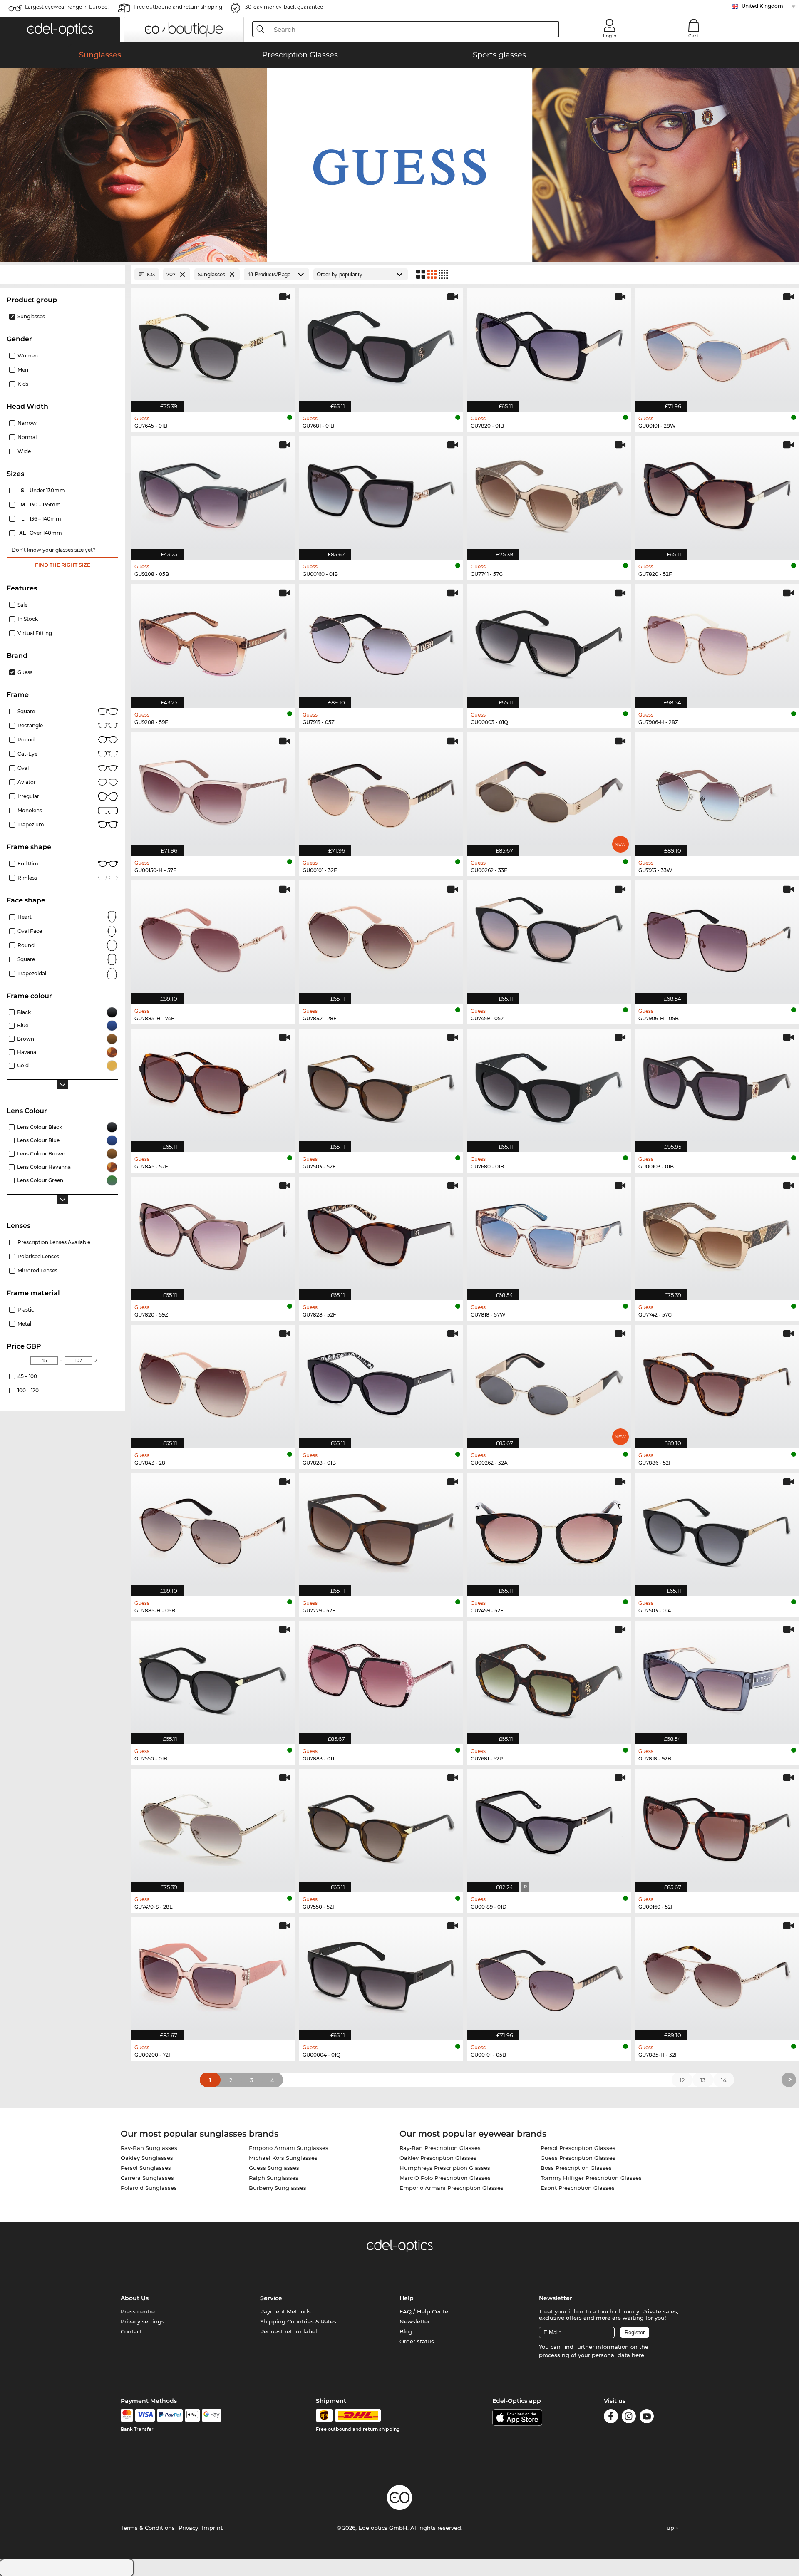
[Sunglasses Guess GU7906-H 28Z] (717, 642)
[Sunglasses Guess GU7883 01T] (381, 1678)
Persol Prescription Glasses (578, 2148)
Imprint (212, 2528)
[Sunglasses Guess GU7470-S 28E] (213, 1826)
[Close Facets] (62, 274)
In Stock (28, 619)
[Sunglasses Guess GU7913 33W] (717, 790)
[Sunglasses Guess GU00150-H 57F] (213, 790)
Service (271, 2298)
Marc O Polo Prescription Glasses (445, 2178)
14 (724, 2080)
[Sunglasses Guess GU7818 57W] (549, 1234)
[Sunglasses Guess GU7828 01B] (381, 1382)
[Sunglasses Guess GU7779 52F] (381, 1530)
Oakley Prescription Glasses (438, 2158)
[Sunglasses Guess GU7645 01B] (213, 345)
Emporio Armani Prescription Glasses (452, 2188)
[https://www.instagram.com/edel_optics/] (629, 2418)
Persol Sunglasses (146, 2168)
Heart (25, 917)
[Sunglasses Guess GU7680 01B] (549, 1086)
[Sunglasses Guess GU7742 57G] (717, 1234)
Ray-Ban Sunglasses (149, 2148)
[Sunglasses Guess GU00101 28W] (717, 345)
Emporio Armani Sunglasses (289, 2148)
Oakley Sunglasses (147, 2158)
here (638, 2355)
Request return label (289, 2331)
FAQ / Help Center (425, 2311)
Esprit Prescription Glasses (578, 2188)
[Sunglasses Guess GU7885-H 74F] (213, 938)
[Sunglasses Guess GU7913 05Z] (381, 642)
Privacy (188, 2528)
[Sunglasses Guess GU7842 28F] (381, 938)
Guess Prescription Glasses (578, 2158)
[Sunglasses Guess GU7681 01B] (381, 345)
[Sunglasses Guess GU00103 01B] (717, 1086)
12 (682, 2080)
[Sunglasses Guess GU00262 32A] (549, 1382)
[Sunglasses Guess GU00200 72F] (213, 1974)
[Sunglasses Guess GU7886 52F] (717, 1382)
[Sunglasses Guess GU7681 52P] (549, 1678)
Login (610, 36)
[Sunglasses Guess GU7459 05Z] (549, 938)
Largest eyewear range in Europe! (67, 7)
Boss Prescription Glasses (576, 2168)
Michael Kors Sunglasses (283, 2158)
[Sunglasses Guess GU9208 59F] (213, 642)
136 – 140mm (42, 519)
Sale (22, 605)
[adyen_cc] (127, 2415)
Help (407, 2298)
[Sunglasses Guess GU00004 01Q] (381, 1974)
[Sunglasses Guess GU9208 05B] (213, 493)
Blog (406, 2331)
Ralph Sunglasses (274, 2178)
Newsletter (415, 2321)
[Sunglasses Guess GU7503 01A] (717, 1530)
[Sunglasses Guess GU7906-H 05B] (717, 938)
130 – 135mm (41, 505)
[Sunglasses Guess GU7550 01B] (213, 1678)
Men (23, 370)
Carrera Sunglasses (147, 2178)
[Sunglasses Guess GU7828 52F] (381, 1234)
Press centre (138, 2311)
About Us (135, 2298)
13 (703, 2080)
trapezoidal (32, 973)
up (671, 2528)
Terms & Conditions (148, 2528)
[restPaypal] (170, 2415)
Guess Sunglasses (274, 2168)
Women (28, 356)
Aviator (27, 782)
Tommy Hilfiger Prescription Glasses (591, 2178)
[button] (60, 30)
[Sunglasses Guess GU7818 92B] (717, 1678)
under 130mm (43, 490)
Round (26, 740)
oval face (30, 931)
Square (26, 711)
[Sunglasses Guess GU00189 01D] (549, 1826)
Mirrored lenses (37, 1271)
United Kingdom (762, 6)
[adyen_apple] (192, 2415)
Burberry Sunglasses (278, 2188)
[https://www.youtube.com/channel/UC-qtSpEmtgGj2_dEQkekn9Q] (647, 2418)
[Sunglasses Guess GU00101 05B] (549, 1974)
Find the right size (63, 565)
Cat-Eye (27, 754)
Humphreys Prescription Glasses (445, 2168)
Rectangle (30, 725)
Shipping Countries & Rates (298, 2321)
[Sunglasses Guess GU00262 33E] (549, 790)
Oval (23, 768)
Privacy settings (143, 2321)
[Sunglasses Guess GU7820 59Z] (213, 1234)
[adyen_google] (212, 2415)
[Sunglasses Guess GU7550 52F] (381, 1826)
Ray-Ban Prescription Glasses (440, 2148)
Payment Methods (285, 2311)
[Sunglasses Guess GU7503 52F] (381, 1086)
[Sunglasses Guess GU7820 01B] (549, 345)
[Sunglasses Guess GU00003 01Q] (549, 642)
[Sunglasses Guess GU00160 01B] (381, 493)
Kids (23, 384)
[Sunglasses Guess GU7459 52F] (549, 1530)
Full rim (28, 864)
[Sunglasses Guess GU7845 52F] (213, 1086)
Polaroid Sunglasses (149, 2188)
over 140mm (41, 533)
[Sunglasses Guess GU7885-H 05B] (213, 1530)
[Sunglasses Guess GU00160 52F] (717, 1826)
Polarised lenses (38, 1256)
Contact (131, 2331)
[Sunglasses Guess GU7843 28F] (213, 1382)
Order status (417, 2341)
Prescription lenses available (54, 1242)
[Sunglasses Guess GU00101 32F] (381, 790)
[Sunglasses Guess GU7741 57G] (549, 493)
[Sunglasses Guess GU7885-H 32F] (717, 1974)
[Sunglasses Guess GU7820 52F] (717, 493)
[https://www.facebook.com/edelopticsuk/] (611, 2418)
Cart (694, 36)
